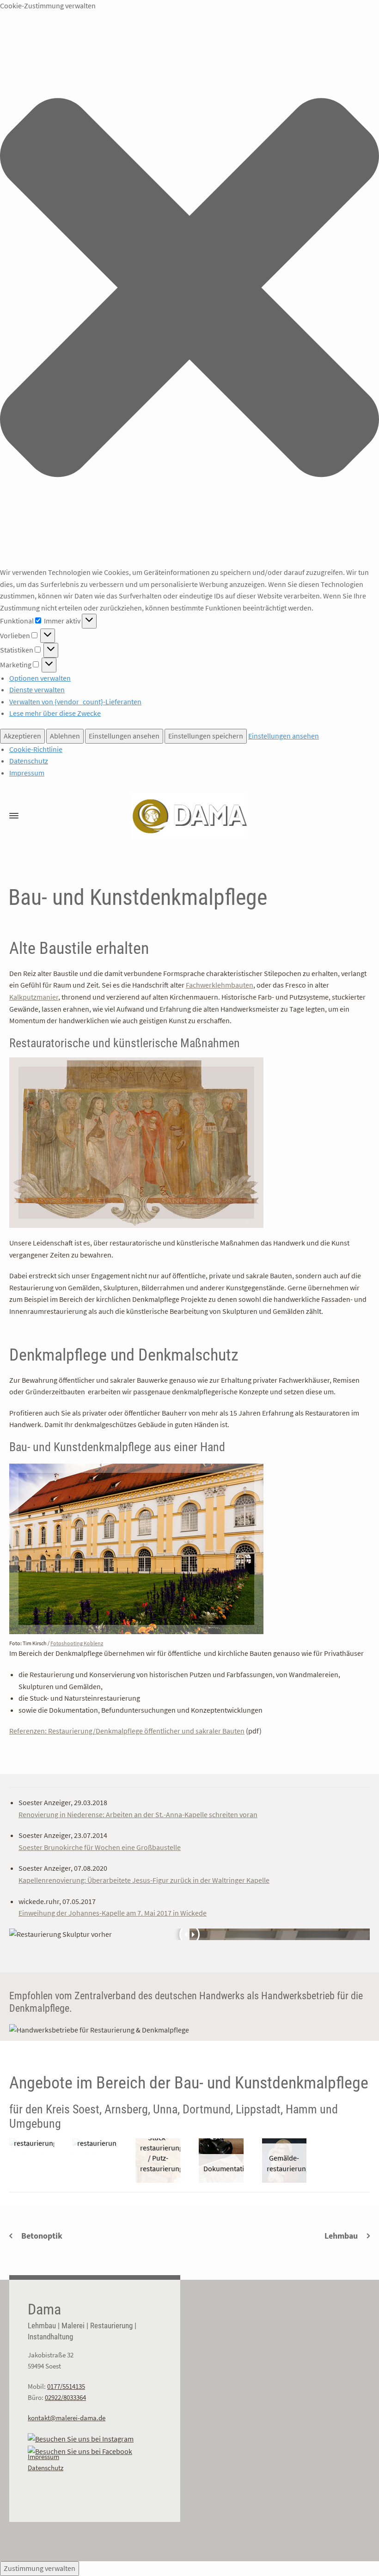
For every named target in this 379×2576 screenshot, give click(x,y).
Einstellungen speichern (206, 736)
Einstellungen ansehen (124, 736)
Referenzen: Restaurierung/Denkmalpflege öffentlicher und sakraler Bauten (127, 1731)
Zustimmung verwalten (40, 2568)
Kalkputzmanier (34, 997)
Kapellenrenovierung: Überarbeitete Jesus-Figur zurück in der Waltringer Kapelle (144, 1880)
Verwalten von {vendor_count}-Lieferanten (75, 702)
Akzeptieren (22, 736)
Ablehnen (65, 736)
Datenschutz (29, 761)
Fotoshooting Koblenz (77, 1643)
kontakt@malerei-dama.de (67, 2418)
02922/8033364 (65, 2397)
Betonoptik (42, 2236)
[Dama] (189, 816)
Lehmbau (341, 2236)
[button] (189, 289)
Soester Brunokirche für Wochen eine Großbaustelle (100, 1847)
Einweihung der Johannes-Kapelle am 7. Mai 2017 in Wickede (113, 1913)
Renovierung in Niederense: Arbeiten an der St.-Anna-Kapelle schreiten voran (138, 1814)
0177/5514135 (66, 2386)
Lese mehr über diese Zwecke (55, 713)
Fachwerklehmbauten (220, 985)
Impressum (27, 773)
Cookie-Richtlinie (36, 749)
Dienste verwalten (37, 690)
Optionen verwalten (40, 678)
